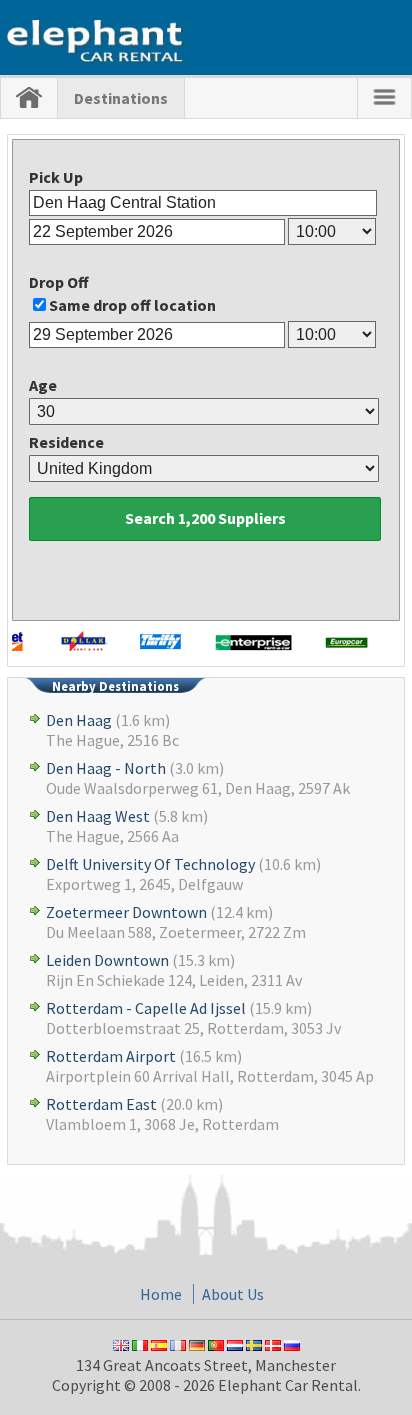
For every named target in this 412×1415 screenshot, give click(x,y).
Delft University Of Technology (150, 864)
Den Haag (79, 720)
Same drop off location (132, 305)
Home (161, 1294)
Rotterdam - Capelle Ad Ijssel (146, 1008)
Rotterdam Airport (111, 1056)
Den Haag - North (106, 768)
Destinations (121, 98)
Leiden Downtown (107, 960)
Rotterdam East (101, 1104)
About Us (233, 1294)
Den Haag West (98, 816)
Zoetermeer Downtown (126, 912)
